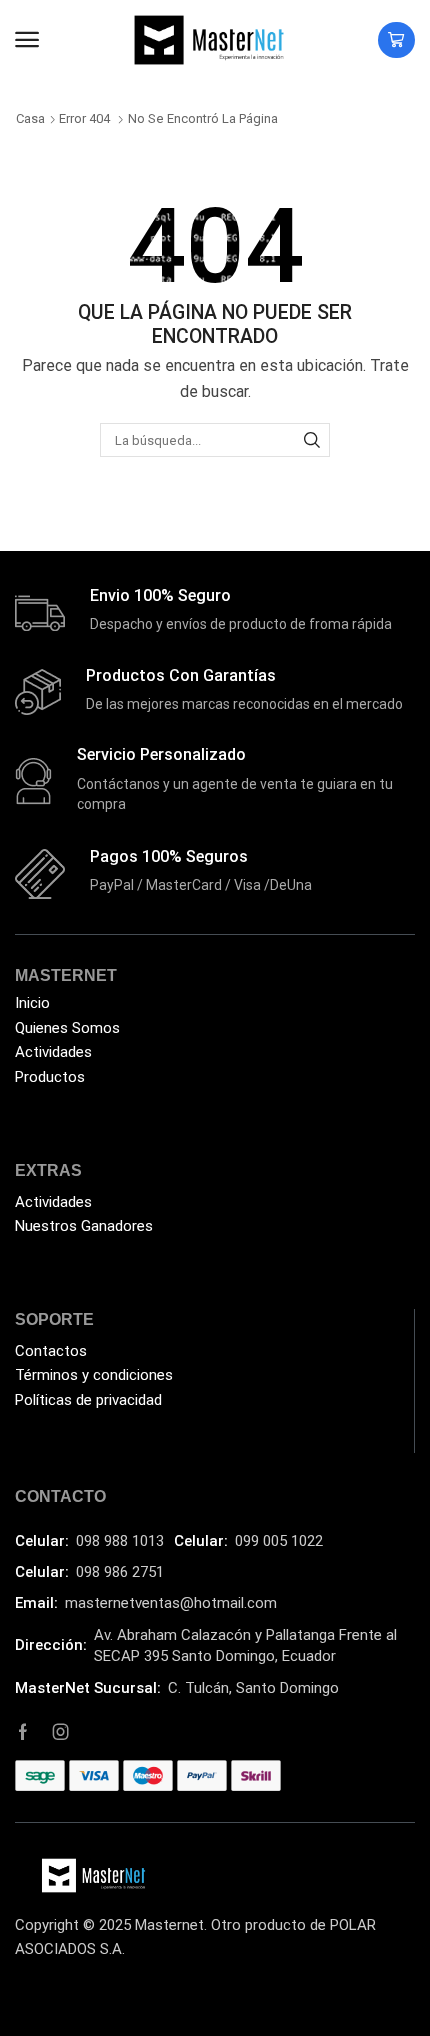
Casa (30, 118)
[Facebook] (23, 1732)
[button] (27, 40)
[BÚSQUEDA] (312, 440)
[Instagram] (61, 1732)
